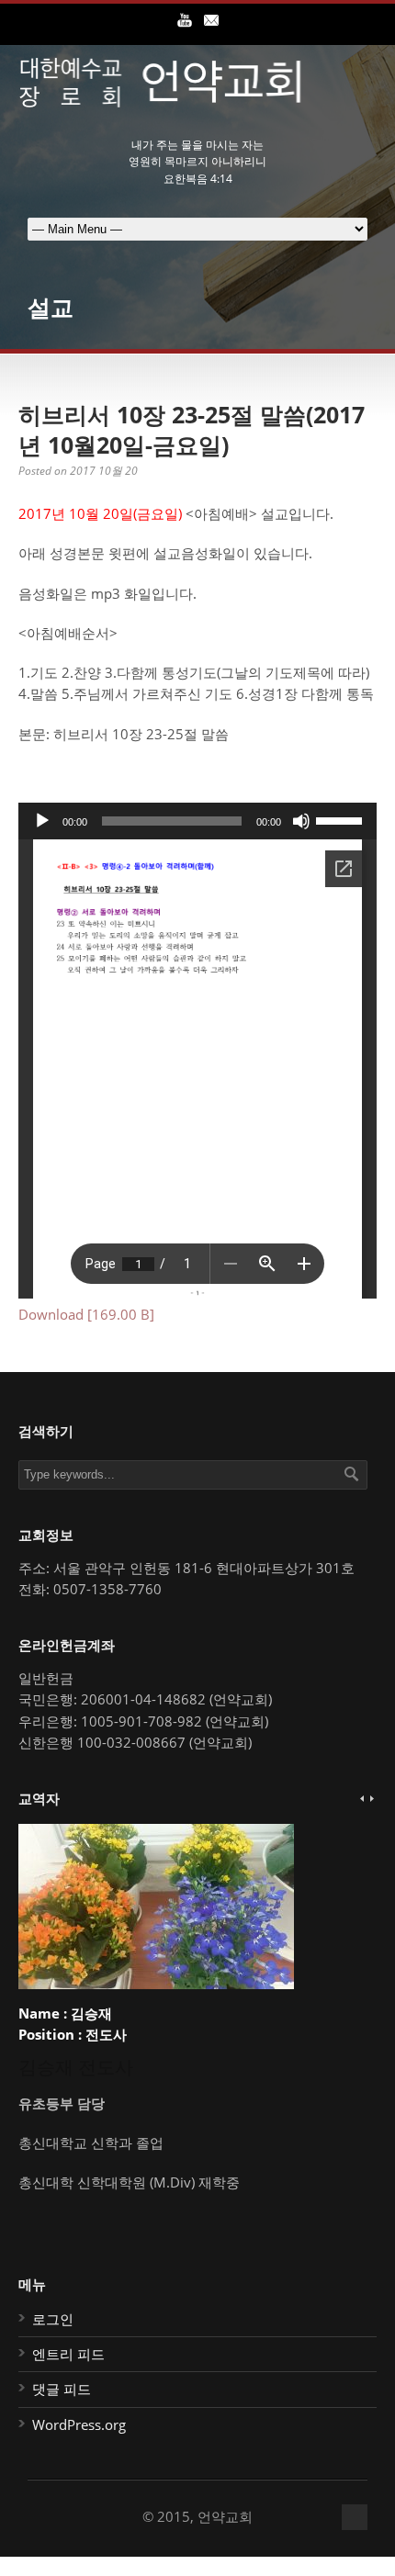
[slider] (342, 819)
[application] (197, 821)
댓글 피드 (62, 2389)
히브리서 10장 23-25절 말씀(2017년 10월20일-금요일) (192, 429)
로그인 (53, 2319)
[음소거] (301, 821)
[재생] (42, 821)
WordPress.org (79, 2424)
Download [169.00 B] (86, 1314)
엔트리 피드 (68, 2354)
